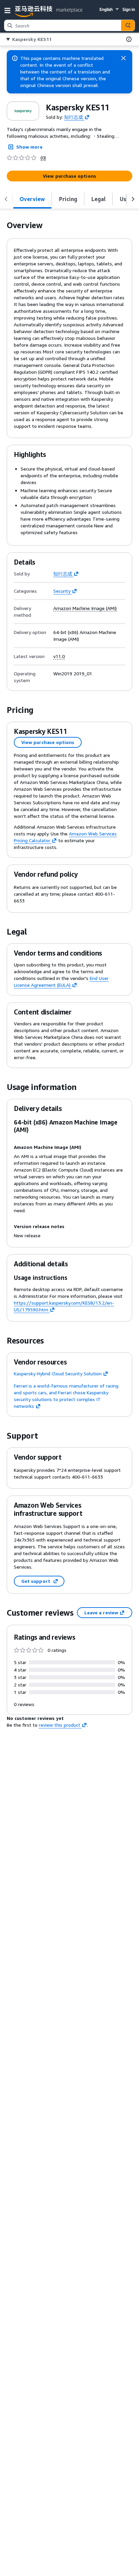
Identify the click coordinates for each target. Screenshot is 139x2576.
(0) (43, 158)
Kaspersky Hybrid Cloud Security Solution (58, 1373)
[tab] (32, 199)
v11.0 (59, 656)
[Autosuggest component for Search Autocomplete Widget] (128, 25)
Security (62, 591)
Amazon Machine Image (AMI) (85, 608)
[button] (9, 10)
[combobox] (63, 25)
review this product (60, 1725)
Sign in (129, 9)
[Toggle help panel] (129, 39)
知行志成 (74, 117)
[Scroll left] (6, 199)
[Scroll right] (133, 199)
